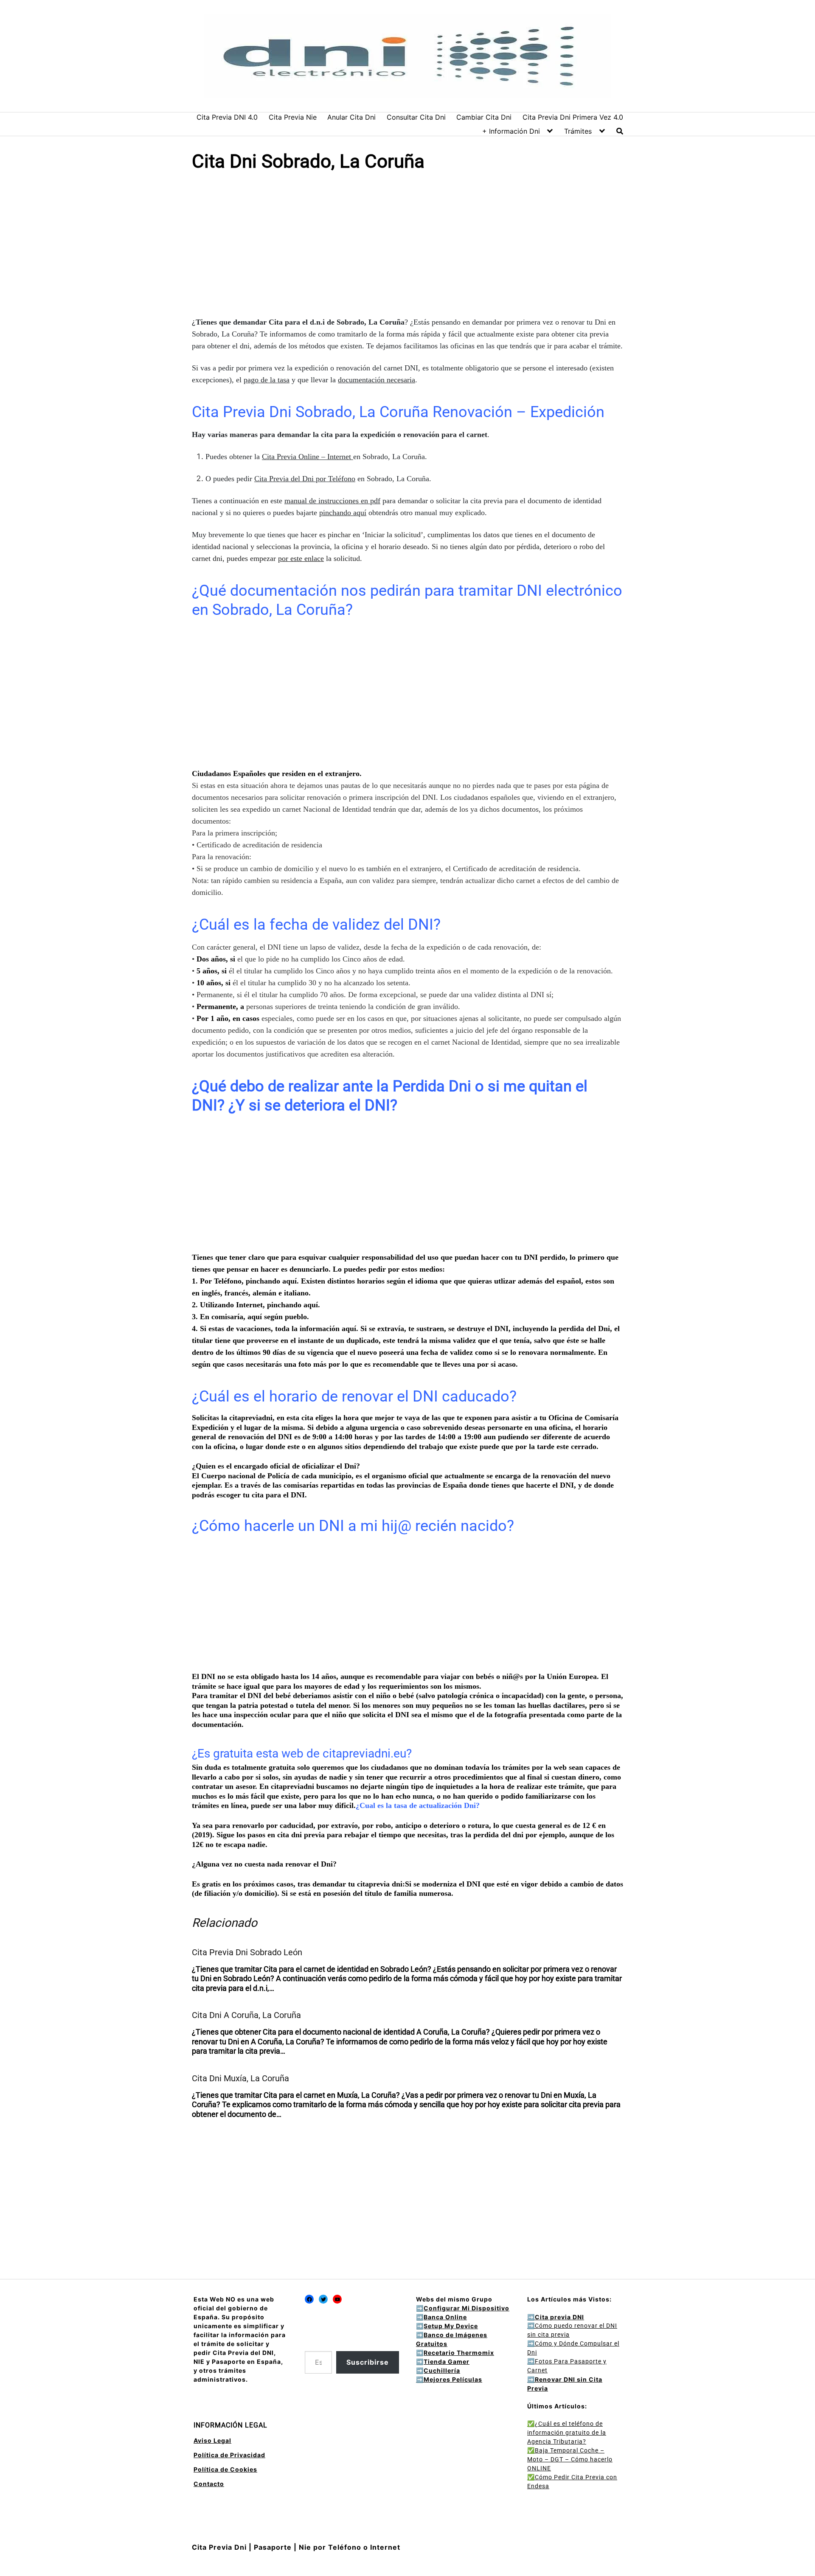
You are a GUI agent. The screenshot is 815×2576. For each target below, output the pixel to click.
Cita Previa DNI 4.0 (227, 117)
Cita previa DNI (556, 2317)
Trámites (578, 131)
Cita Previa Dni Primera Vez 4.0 (573, 117)
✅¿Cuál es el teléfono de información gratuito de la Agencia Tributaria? (567, 2433)
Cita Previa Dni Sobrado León (247, 1952)
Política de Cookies (225, 2469)
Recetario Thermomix (459, 2353)
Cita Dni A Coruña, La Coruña (246, 2015)
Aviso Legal (212, 2440)
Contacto (209, 2484)
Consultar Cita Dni (416, 117)
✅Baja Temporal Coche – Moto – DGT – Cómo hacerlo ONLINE (570, 2459)
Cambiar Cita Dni (484, 117)
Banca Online (445, 2317)
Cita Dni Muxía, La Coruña (240, 2078)
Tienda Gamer (447, 2362)
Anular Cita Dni (351, 117)
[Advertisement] (407, 246)
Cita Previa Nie (293, 117)
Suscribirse (368, 2362)
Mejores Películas (453, 2379)
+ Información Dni (511, 131)
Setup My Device (451, 2326)
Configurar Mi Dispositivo (467, 2308)
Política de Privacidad (229, 2455)
